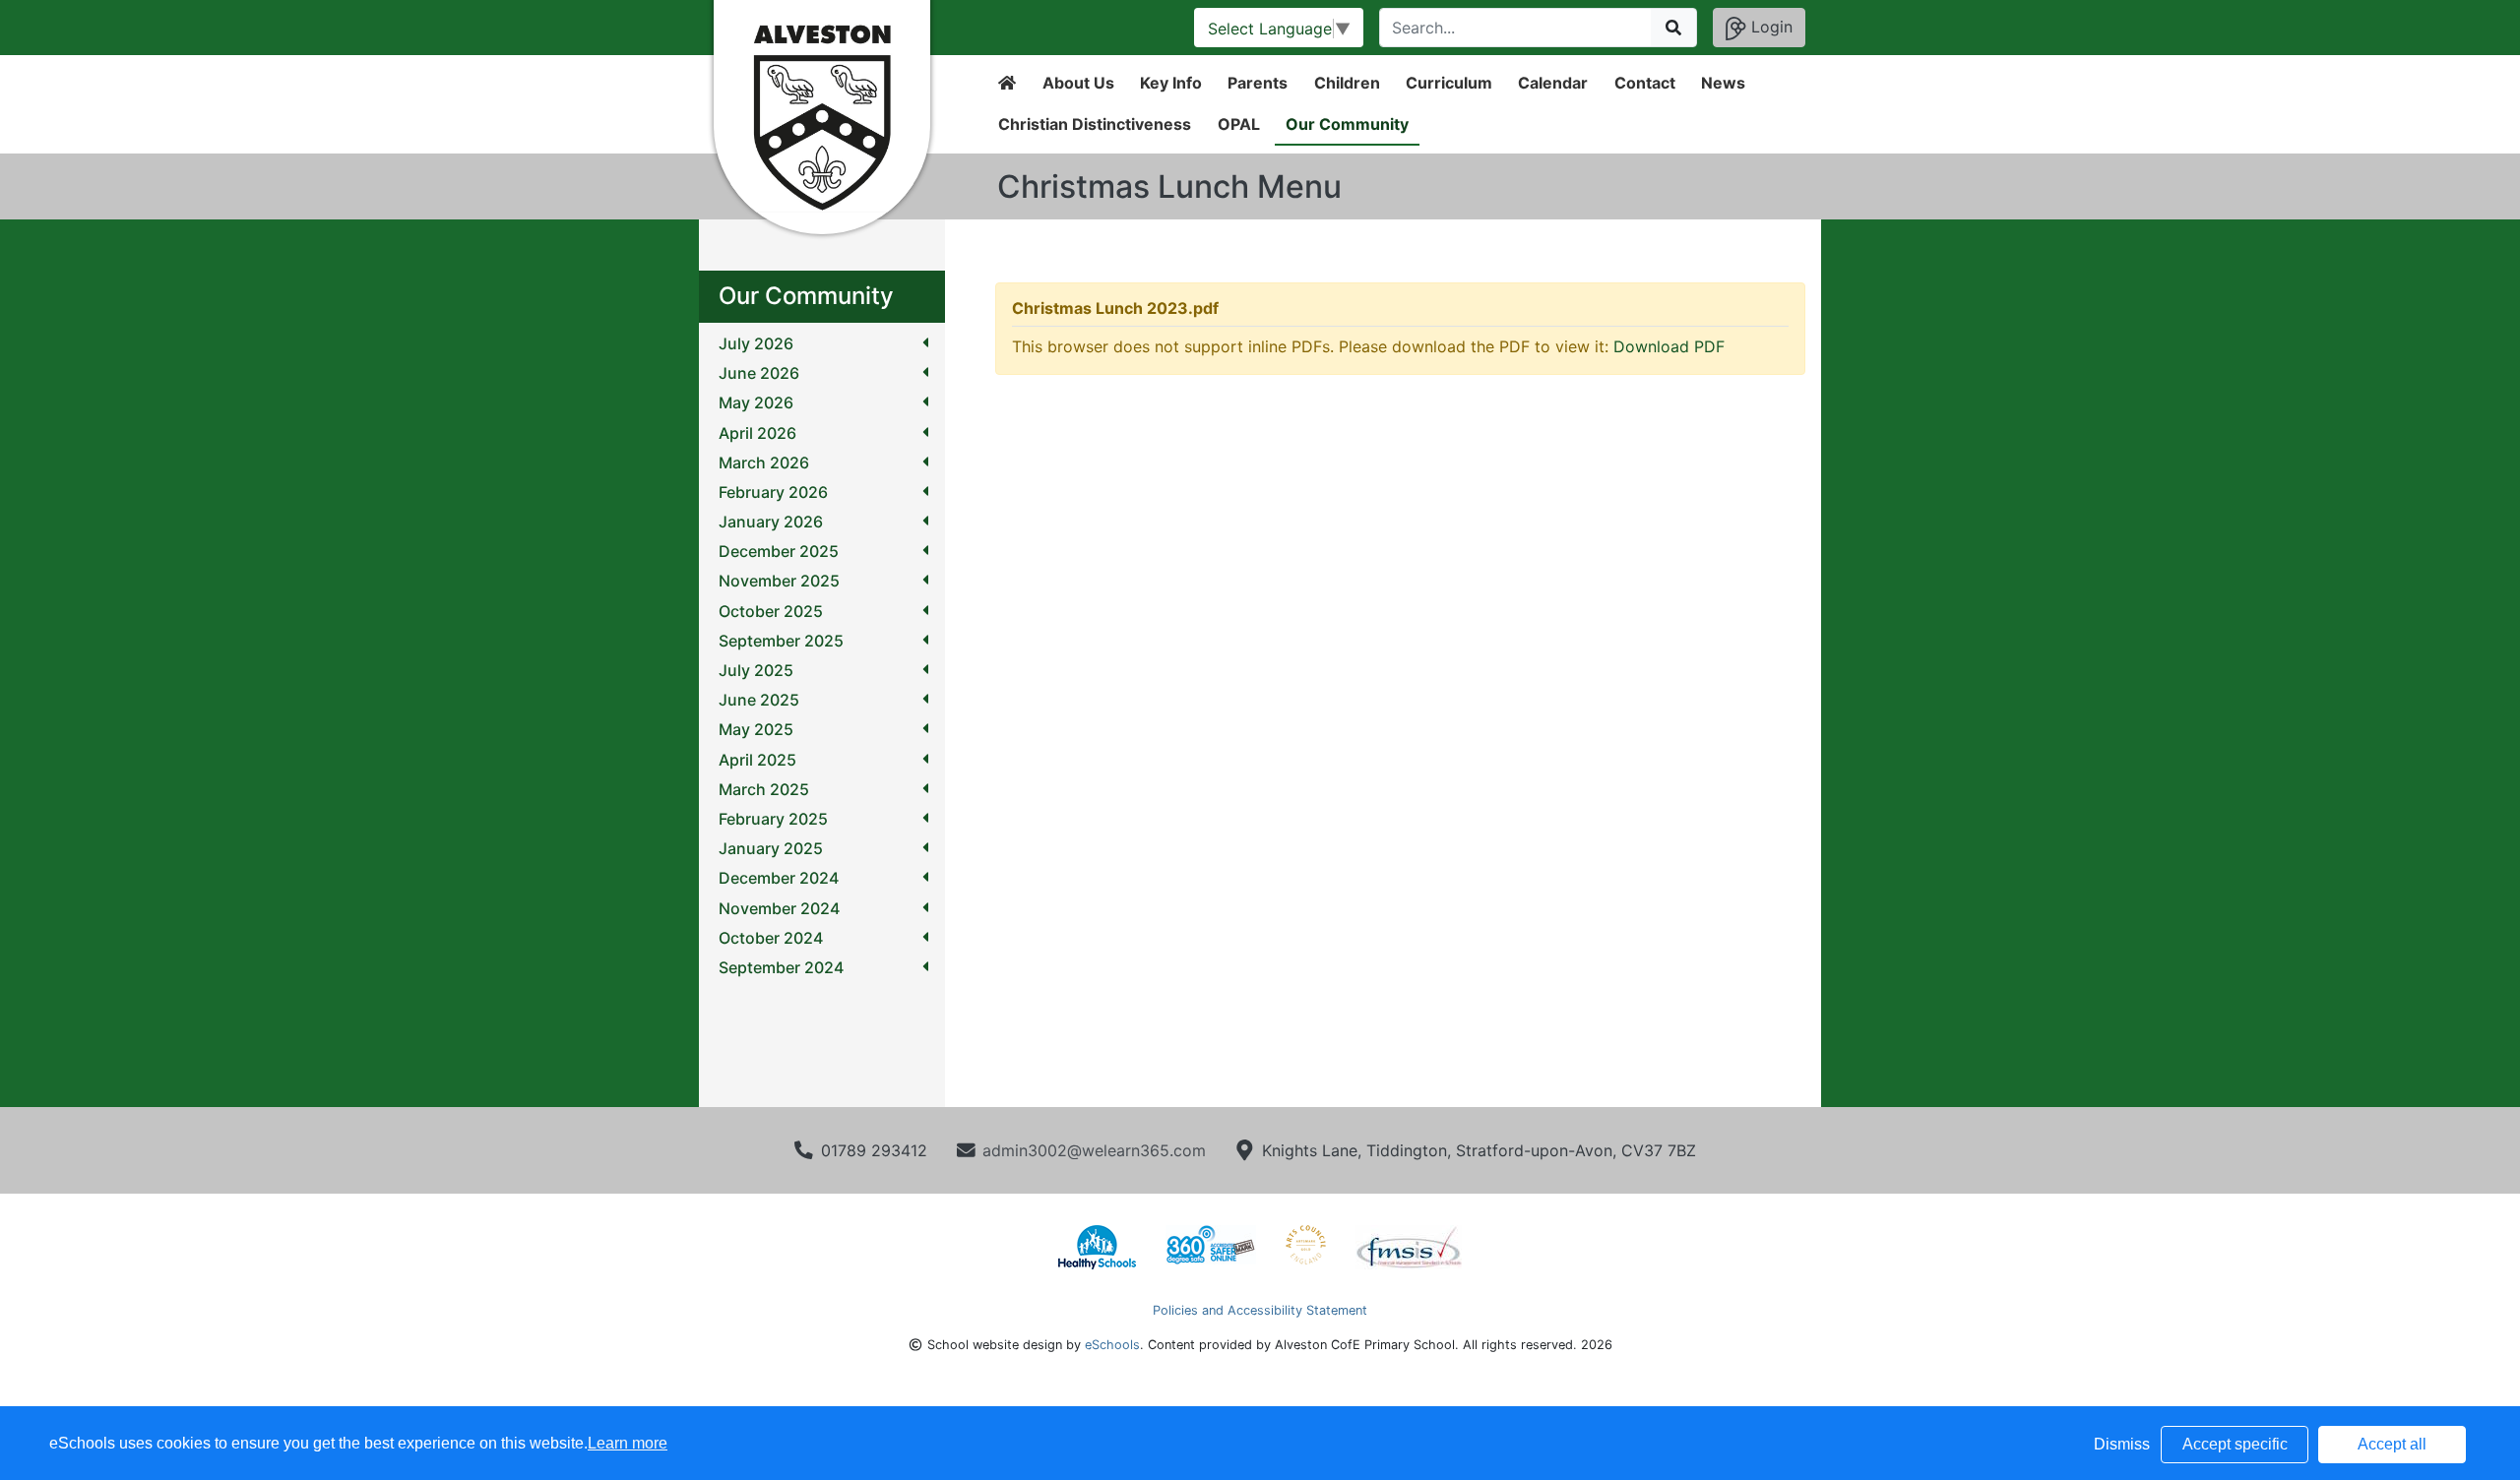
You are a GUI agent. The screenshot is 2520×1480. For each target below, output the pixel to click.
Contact (1645, 83)
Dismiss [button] (2122, 1444)
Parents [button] (1258, 83)
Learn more (628, 1443)
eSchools (1112, 1345)
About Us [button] (1078, 83)
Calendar (1553, 83)
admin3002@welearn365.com (1094, 1150)
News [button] (1723, 83)
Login (1769, 27)
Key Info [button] (1171, 83)
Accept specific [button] (2235, 1444)
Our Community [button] (1347, 124)
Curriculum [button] (1449, 83)
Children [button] (1347, 83)
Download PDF (1669, 346)
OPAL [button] (1239, 124)
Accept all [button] (2392, 1444)
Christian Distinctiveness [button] (1095, 124)
